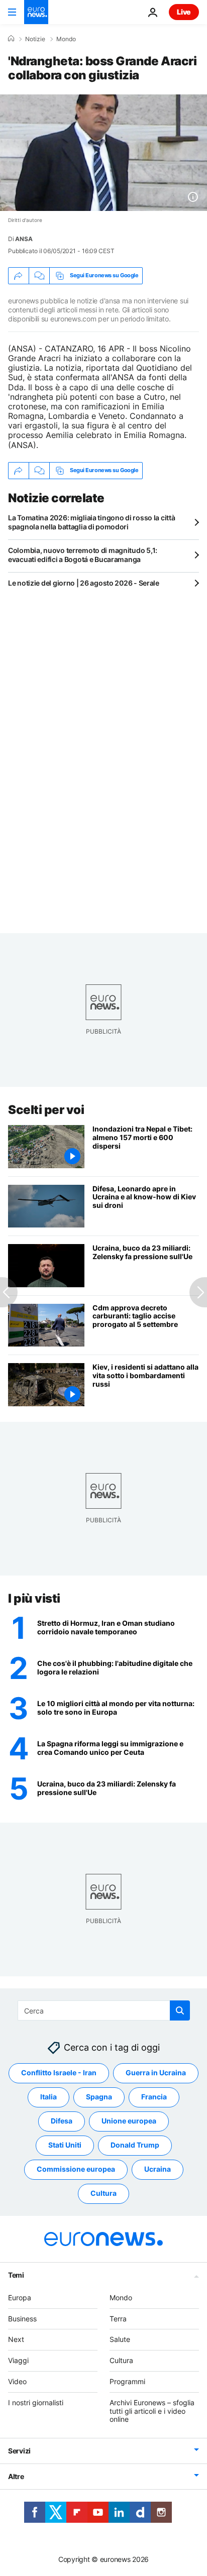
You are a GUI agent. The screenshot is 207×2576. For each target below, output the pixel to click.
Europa (20, 2298)
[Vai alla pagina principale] (36, 12)
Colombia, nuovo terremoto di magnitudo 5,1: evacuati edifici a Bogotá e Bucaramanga (83, 555)
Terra (118, 2319)
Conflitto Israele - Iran (59, 2073)
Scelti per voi (46, 1110)
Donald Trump (135, 2145)
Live (184, 12)
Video (17, 2381)
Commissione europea (76, 2169)
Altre (16, 2476)
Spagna (99, 2097)
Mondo (66, 39)
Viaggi (18, 2361)
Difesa (62, 2121)
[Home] (11, 39)
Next (16, 2340)
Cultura (103, 2194)
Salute (120, 2340)
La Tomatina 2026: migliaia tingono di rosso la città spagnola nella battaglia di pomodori (91, 522)
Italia (48, 2097)
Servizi (19, 2451)
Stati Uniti (65, 2145)
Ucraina (158, 2169)
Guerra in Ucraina (156, 2073)
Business (22, 2319)
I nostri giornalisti (36, 2402)
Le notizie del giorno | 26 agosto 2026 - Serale (84, 583)
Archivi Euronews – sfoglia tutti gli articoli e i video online (152, 2411)
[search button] (180, 2010)
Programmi (127, 2381)
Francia (154, 2097)
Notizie (35, 39)
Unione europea (129, 2121)
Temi (16, 2275)
